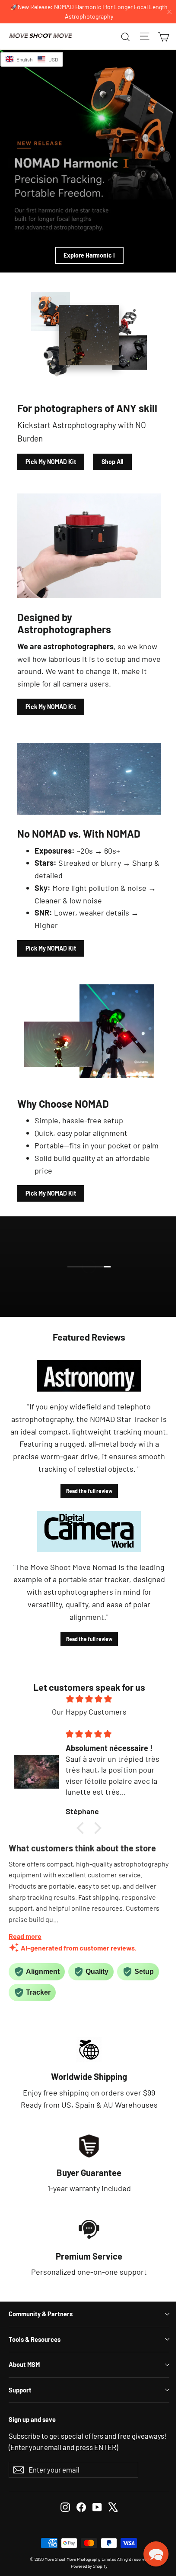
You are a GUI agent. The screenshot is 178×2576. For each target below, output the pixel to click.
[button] (83, 1828)
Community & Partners (41, 2314)
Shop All (112, 462)
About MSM (24, 2364)
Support (20, 2390)
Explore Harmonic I (89, 255)
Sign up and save (32, 2419)
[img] (89, 1699)
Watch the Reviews (95, 1285)
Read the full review (89, 1491)
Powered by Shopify (89, 2566)
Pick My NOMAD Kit (51, 462)
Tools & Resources (35, 2339)
